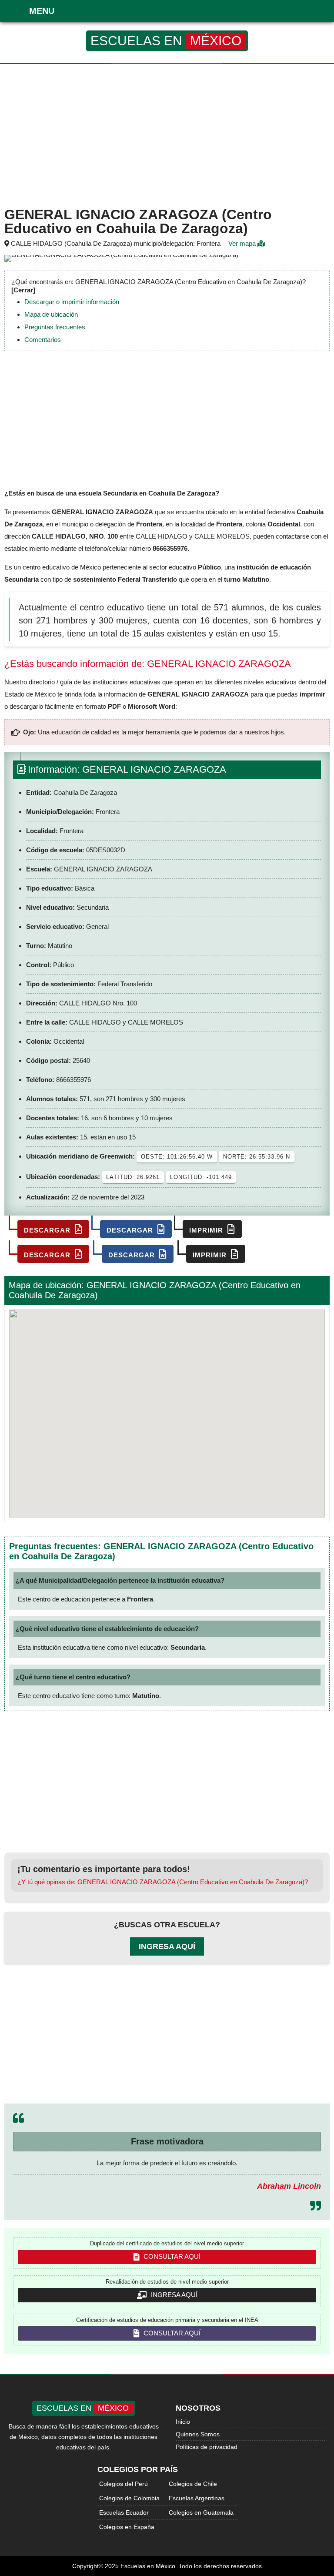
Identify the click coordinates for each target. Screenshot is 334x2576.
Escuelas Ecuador (124, 2512)
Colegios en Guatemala (201, 2512)
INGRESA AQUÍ (173, 2295)
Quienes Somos (198, 2434)
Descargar (48, 1230)
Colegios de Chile (193, 2484)
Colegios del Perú (124, 2484)
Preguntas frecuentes (55, 327)
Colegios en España (127, 2527)
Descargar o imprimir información (72, 302)
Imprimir (207, 1230)
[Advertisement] (167, 134)
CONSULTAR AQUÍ (171, 2256)
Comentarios (43, 340)
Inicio (183, 2422)
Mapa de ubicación (51, 314)
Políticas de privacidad (207, 2447)
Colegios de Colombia (129, 2498)
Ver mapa (243, 243)
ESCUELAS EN (166, 41)
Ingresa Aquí (167, 1946)
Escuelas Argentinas (197, 2498)
